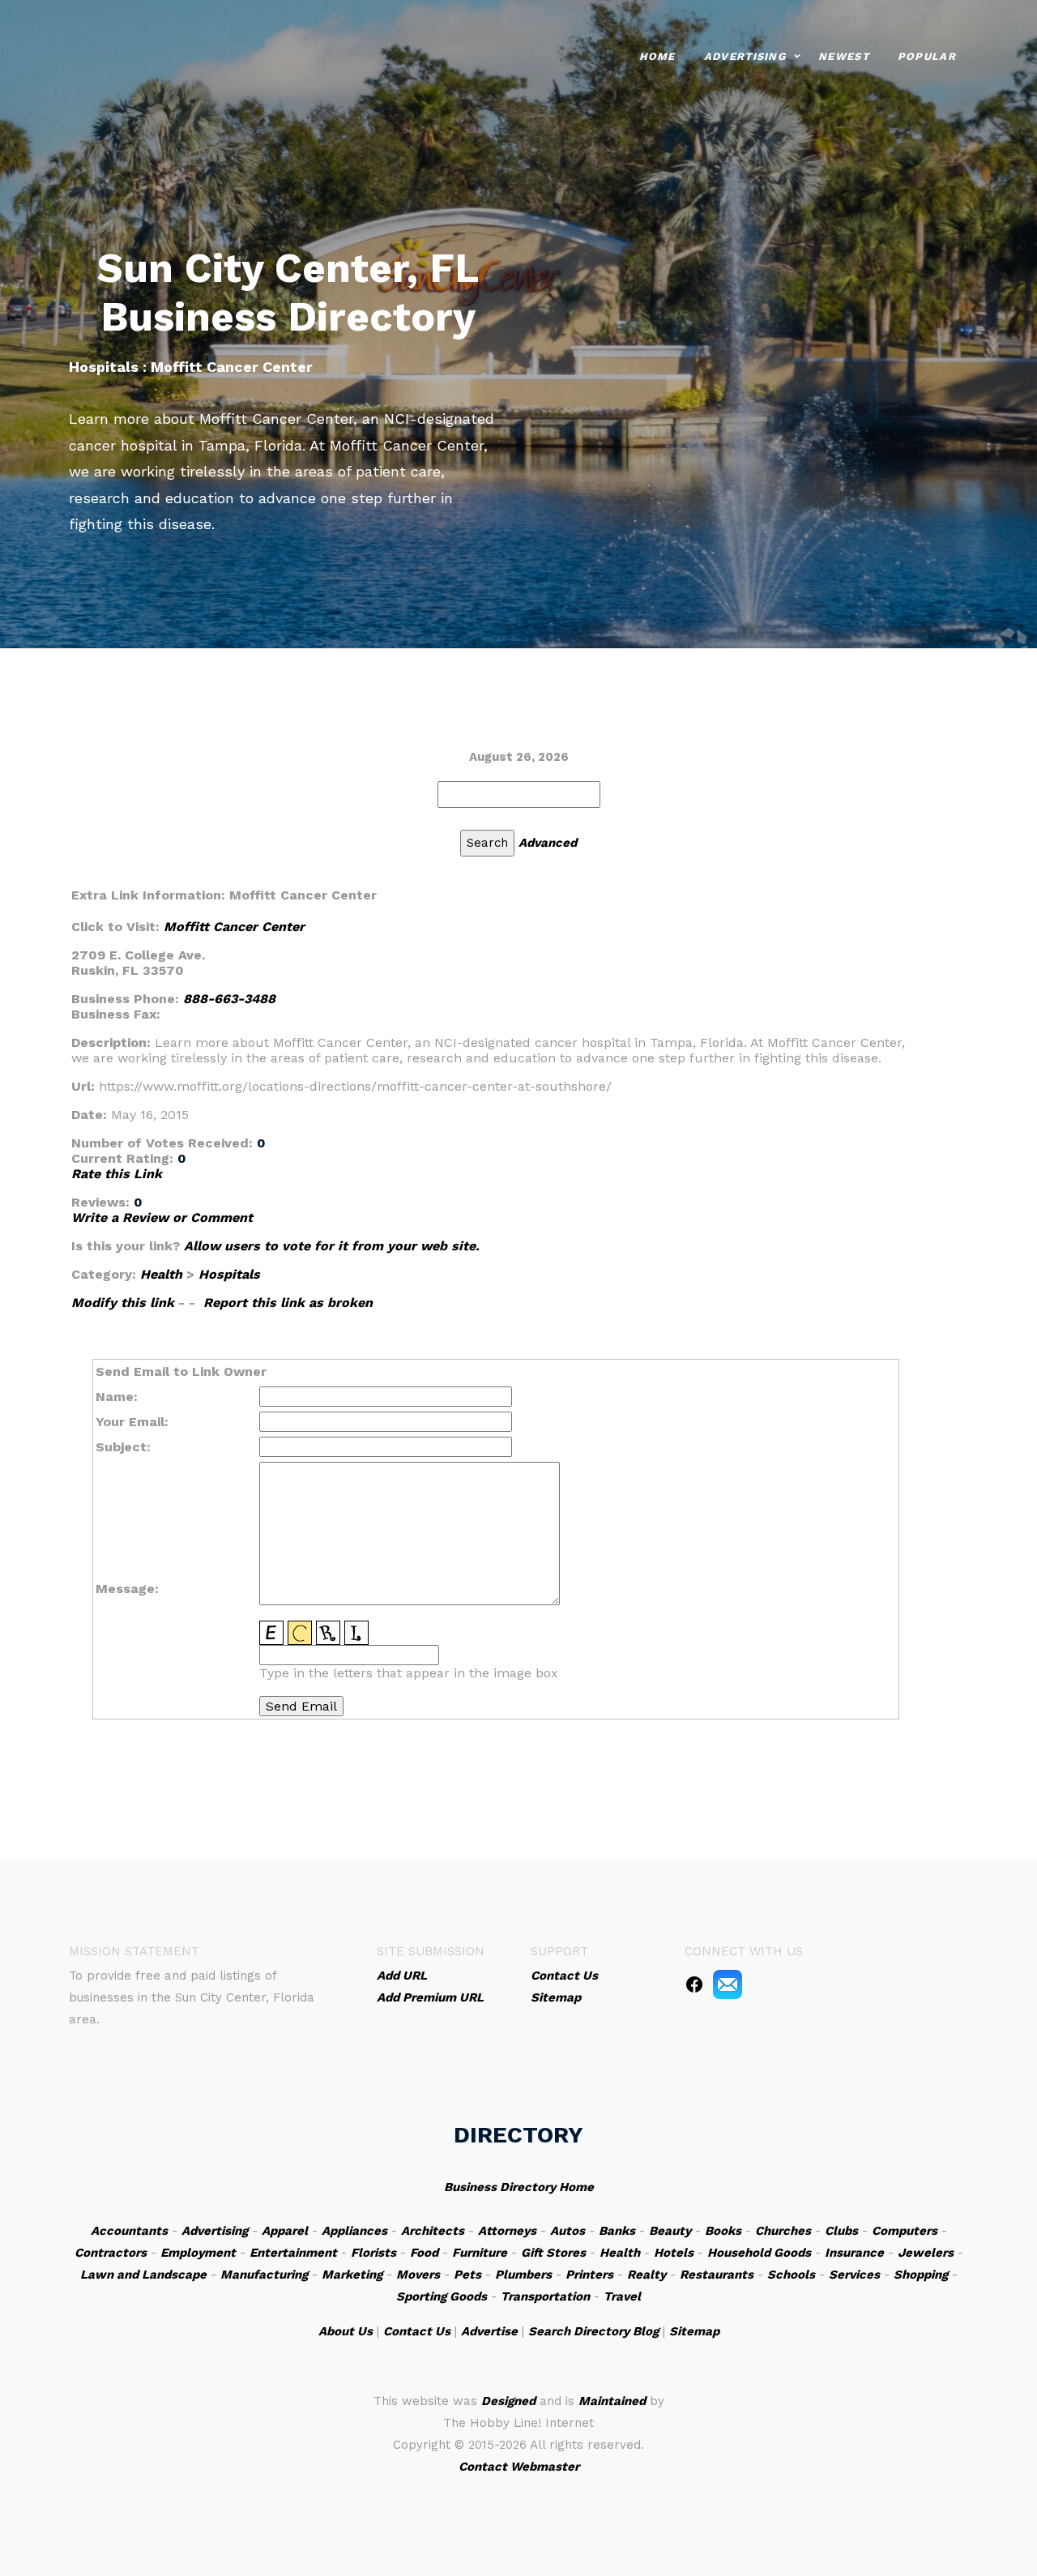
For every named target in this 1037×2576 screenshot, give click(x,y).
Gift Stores (553, 2253)
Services (854, 2275)
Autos (568, 2231)
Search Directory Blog (593, 2331)
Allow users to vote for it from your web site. (332, 1246)
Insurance (854, 2253)
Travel (622, 2296)
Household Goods (759, 2253)
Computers (905, 2231)
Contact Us (417, 2331)
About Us (346, 2331)
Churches (783, 2231)
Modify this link (123, 1303)
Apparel (285, 2231)
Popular (927, 56)
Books (723, 2231)
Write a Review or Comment (162, 1218)
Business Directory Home (519, 2187)
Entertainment (293, 2253)
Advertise (489, 2331)
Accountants (129, 2231)
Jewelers (926, 2253)
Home (657, 56)
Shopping (921, 2275)
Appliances (354, 2231)
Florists (373, 2253)
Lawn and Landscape (143, 2275)
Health (161, 1274)
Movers (418, 2275)
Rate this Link (117, 1174)
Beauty (670, 2231)
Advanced (548, 843)
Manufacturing (264, 2275)
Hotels (674, 2253)
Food (424, 2253)
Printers (589, 2275)
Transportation (545, 2296)
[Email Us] (728, 1983)
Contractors (111, 2253)
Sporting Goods (442, 2296)
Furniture (480, 2253)
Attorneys (507, 2231)
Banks (617, 2231)
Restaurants (717, 2275)
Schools (791, 2275)
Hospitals (229, 1274)
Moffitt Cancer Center (234, 927)
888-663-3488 (229, 999)
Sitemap (694, 2331)
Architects (433, 2231)
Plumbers (523, 2275)
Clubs (841, 2231)
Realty (647, 2275)
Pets (467, 2275)
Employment (198, 2253)
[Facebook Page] (694, 1983)
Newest (844, 56)
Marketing (352, 2275)
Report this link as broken (288, 1303)
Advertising (745, 56)
